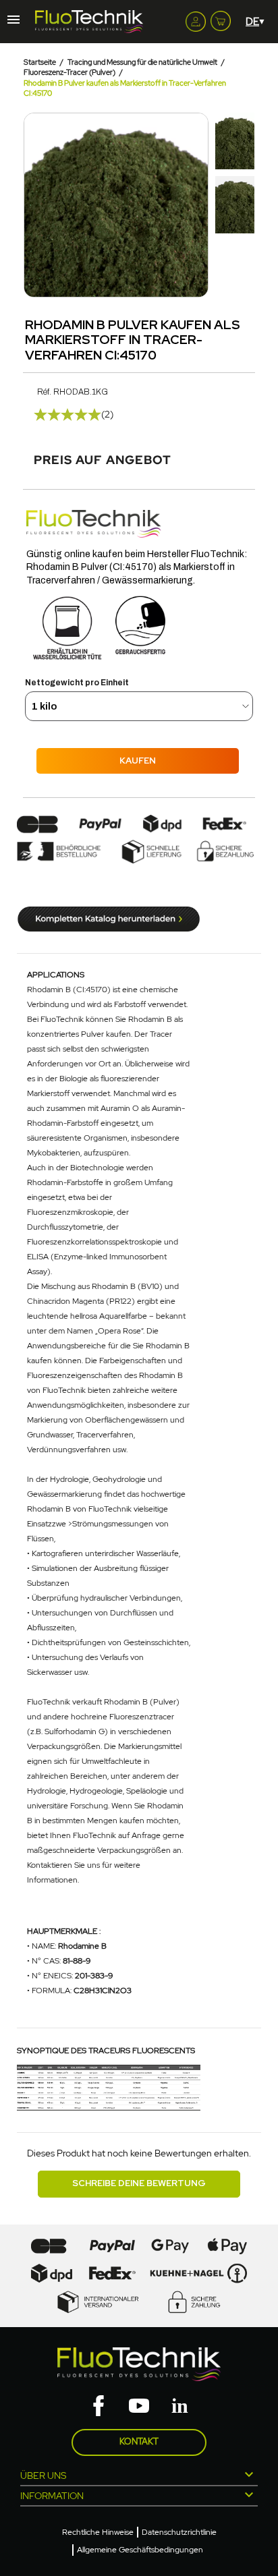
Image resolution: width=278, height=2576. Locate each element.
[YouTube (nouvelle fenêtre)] (139, 2407)
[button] (36, 205)
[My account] (196, 22)
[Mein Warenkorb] (221, 18)
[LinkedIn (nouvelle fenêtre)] (179, 2407)
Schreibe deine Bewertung (139, 2183)
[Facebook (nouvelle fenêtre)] (99, 2407)
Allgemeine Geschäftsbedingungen (140, 2550)
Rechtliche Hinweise (98, 2532)
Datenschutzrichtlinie (179, 2532)
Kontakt (139, 2441)
